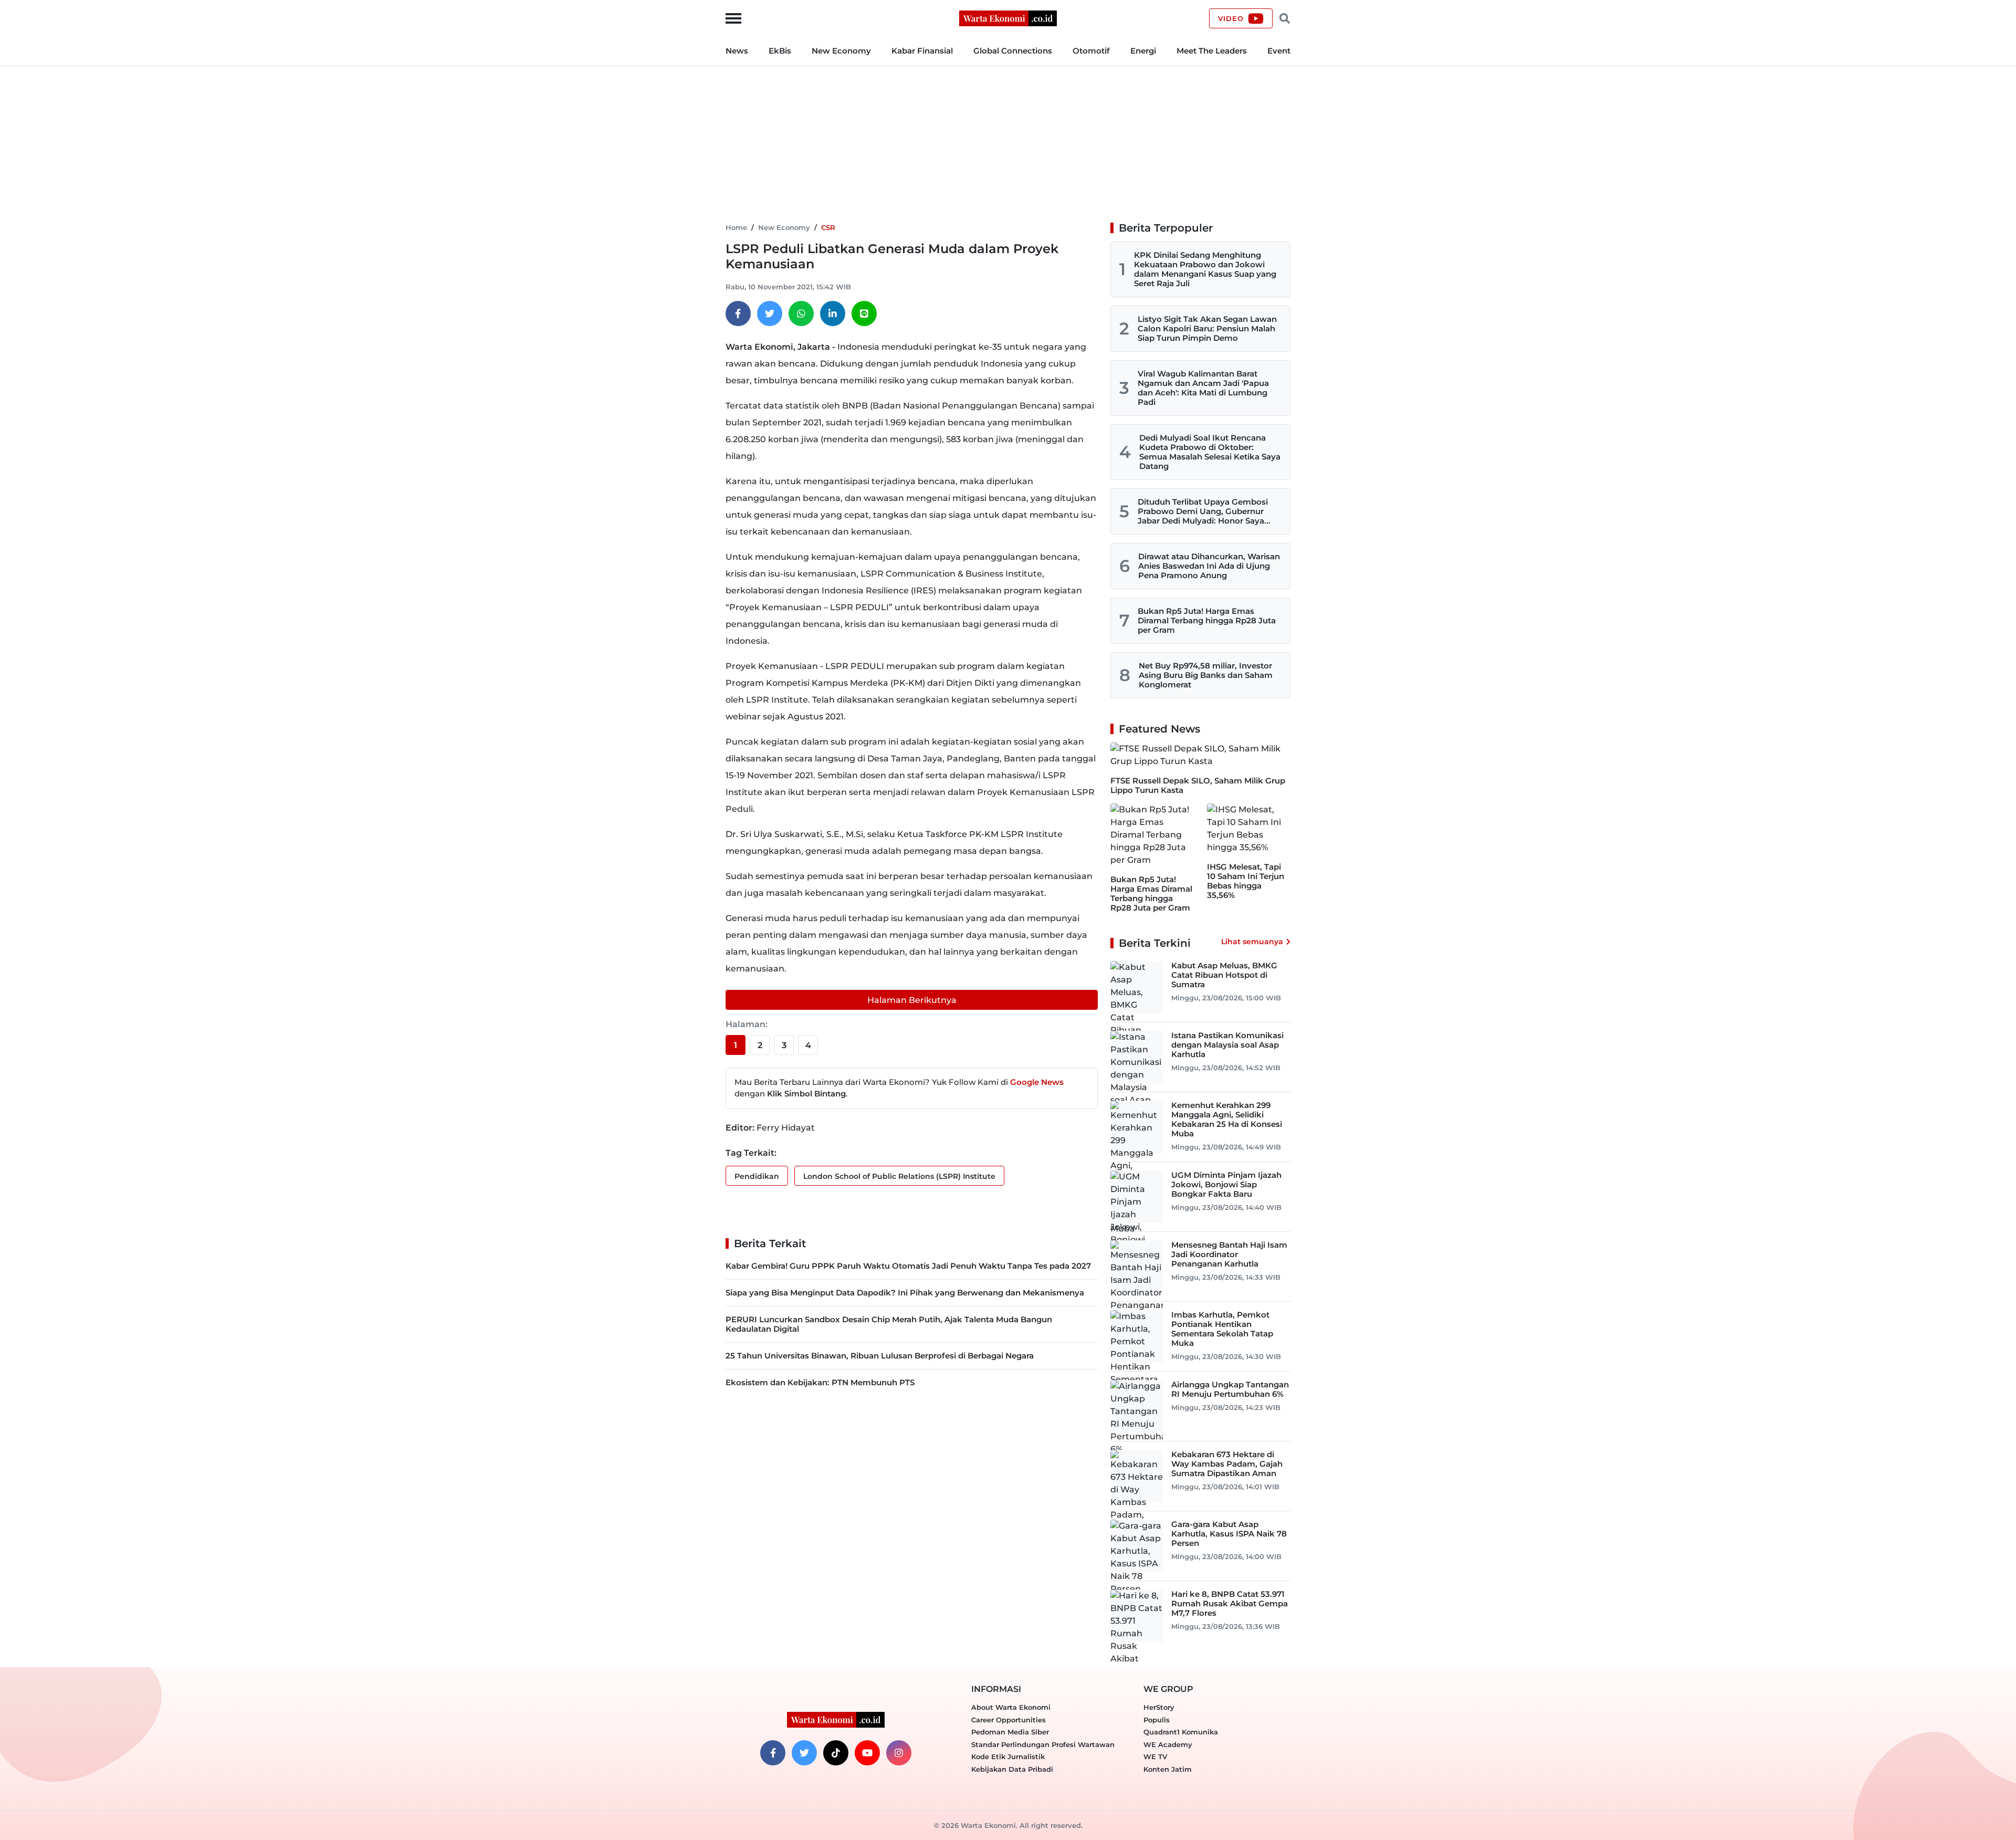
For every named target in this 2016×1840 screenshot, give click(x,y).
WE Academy (1168, 1744)
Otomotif (1091, 51)
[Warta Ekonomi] (1008, 18)
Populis (1157, 1720)
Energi (1143, 51)
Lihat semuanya (1252, 942)
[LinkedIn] (833, 313)
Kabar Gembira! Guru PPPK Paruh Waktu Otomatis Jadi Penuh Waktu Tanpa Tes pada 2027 (908, 1266)
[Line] (864, 313)
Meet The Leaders (1212, 51)
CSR (828, 227)
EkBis (780, 51)
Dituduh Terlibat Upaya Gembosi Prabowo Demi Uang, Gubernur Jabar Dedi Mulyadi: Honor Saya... (1204, 511)
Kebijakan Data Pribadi (1012, 1769)
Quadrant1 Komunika (1181, 1732)
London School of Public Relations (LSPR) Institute (899, 1176)
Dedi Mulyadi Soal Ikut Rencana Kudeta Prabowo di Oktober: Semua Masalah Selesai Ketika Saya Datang (1210, 452)
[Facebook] (738, 313)
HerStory (1159, 1707)
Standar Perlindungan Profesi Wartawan (1043, 1744)
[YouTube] (867, 1753)
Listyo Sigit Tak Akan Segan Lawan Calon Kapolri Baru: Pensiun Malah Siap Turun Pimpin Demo (1207, 328)
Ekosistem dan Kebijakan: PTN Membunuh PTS (820, 1382)
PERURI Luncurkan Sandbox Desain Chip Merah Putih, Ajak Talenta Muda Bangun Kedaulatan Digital (889, 1324)
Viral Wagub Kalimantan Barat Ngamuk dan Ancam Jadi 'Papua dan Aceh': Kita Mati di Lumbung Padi (1203, 388)
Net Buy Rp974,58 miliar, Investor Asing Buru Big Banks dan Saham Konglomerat (1206, 675)
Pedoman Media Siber (1010, 1732)
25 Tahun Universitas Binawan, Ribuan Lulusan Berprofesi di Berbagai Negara (880, 1356)
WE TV (1155, 1757)
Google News (1037, 1082)
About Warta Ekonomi (1011, 1707)
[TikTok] (836, 1753)
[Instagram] (899, 1753)
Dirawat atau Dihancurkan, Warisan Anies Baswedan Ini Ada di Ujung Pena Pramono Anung (1209, 566)
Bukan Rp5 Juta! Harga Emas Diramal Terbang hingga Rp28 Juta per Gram (1207, 620)
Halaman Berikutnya (912, 1000)
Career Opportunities (1009, 1720)
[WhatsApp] (801, 313)
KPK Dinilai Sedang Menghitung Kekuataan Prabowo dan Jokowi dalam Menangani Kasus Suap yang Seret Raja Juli (1205, 269)
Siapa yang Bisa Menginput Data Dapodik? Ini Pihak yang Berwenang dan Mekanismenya (905, 1293)
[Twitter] (770, 313)
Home (736, 227)
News (737, 51)
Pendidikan (757, 1176)
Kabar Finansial (922, 51)
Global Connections (1013, 51)
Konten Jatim (1168, 1769)
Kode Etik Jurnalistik (1008, 1757)
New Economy (841, 51)
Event (1279, 51)
